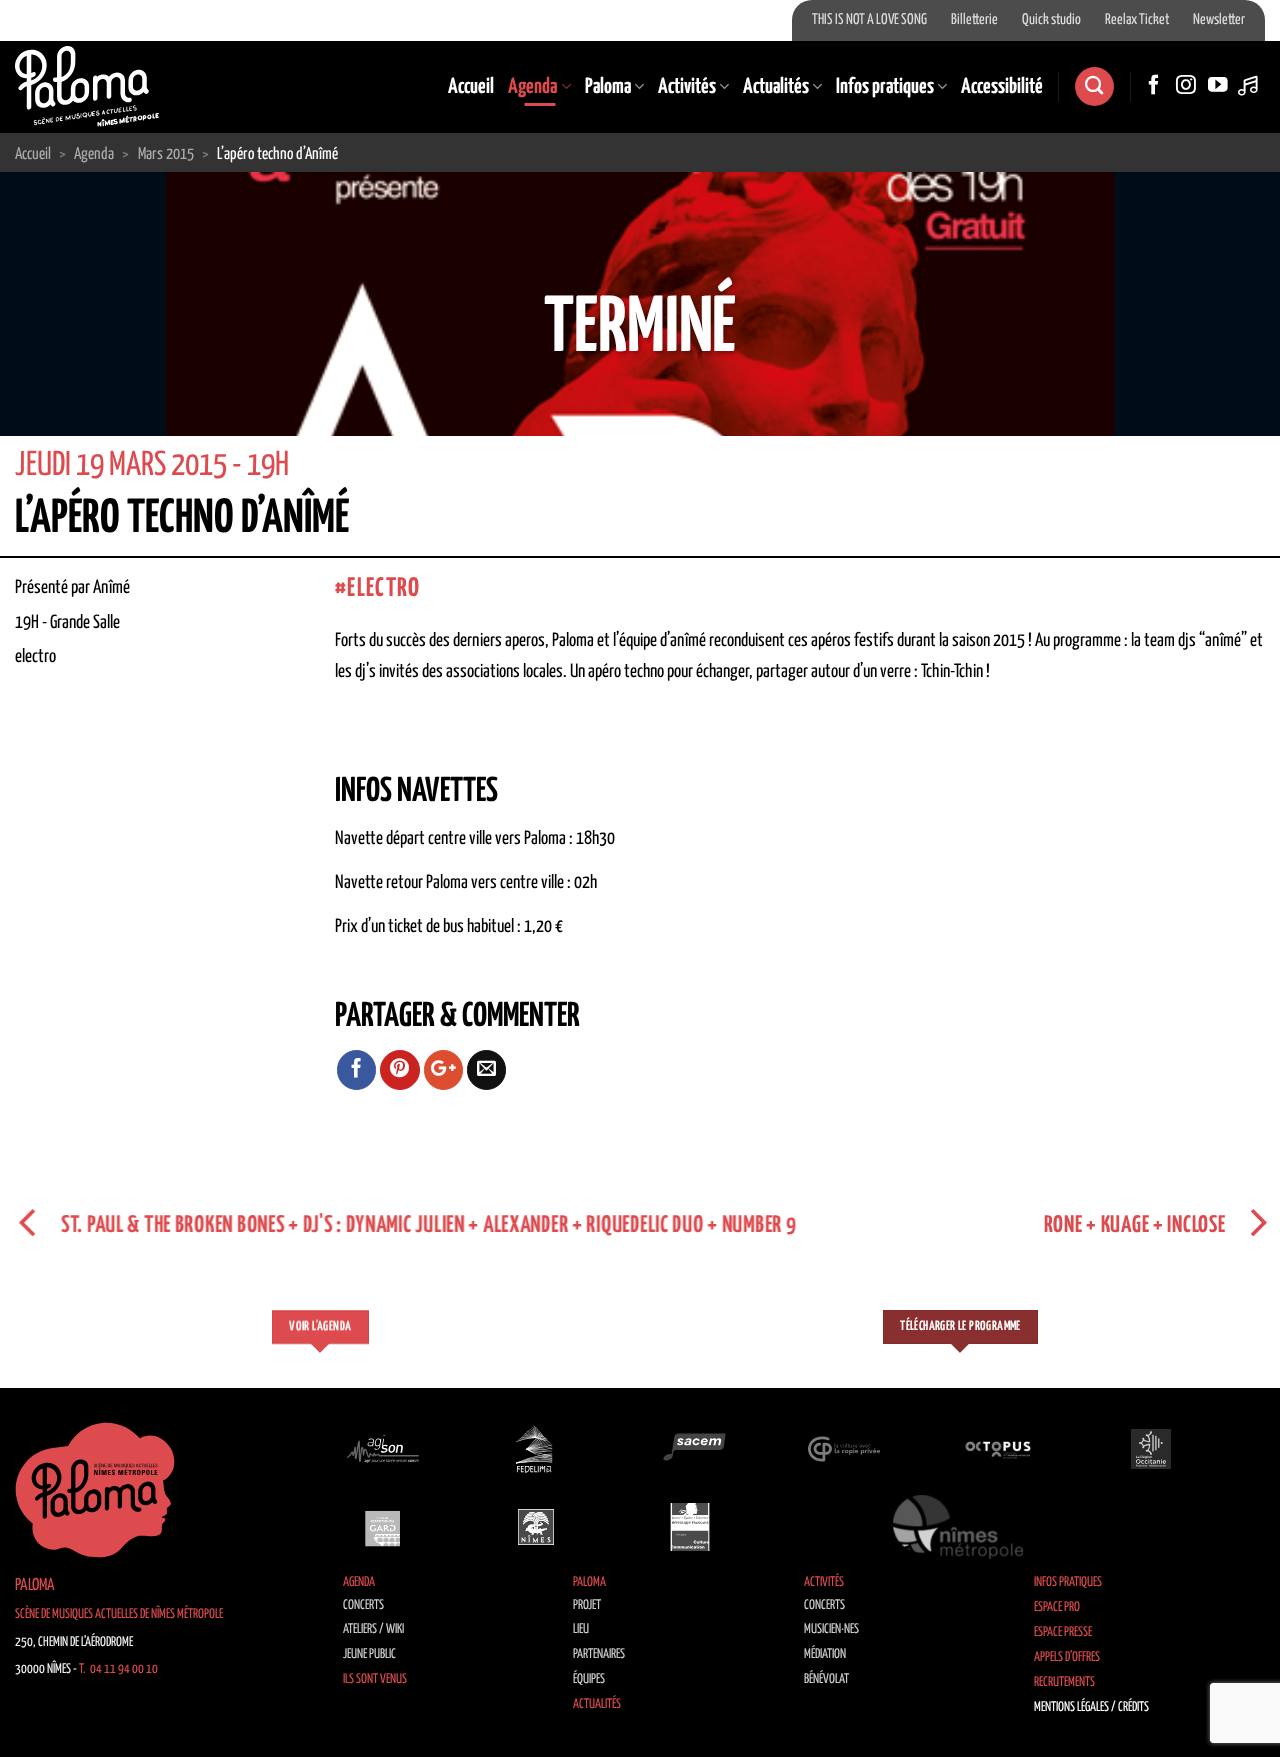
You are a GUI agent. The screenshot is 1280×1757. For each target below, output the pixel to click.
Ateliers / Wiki (373, 1629)
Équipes (589, 1679)
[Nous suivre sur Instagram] (1186, 86)
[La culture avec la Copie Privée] (844, 1449)
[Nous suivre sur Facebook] (1154, 86)
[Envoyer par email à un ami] (487, 1070)
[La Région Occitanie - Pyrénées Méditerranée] (1151, 1449)
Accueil (471, 87)
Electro (383, 588)
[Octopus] (998, 1449)
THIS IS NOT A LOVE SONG (869, 20)
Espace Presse (1063, 1632)
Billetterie (974, 20)
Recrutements (1064, 1682)
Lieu (581, 1629)
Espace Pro (1057, 1607)
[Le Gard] (383, 1527)
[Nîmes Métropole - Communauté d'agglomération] (958, 1527)
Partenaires (599, 1654)
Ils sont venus (375, 1679)
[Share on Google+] (444, 1070)
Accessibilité (1002, 87)
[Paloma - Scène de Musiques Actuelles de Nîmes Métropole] (87, 86)
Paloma (608, 87)
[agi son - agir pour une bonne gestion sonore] (383, 1449)
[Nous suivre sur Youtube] (1218, 86)
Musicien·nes (831, 1629)
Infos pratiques (885, 87)
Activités (687, 87)
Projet (587, 1605)
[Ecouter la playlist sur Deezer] (1250, 86)
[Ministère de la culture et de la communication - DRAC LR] (690, 1527)
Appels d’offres (1067, 1657)
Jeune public (369, 1654)
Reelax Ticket (1137, 20)
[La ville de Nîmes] (536, 1527)
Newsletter (1219, 20)
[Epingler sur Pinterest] (400, 1070)
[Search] (1094, 86)
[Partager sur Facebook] (357, 1070)
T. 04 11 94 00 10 (118, 1669)
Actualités (776, 87)
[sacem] (690, 1449)
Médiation (825, 1654)
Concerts (363, 1605)
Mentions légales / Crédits (1091, 1707)
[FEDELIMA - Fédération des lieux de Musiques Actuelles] (536, 1449)
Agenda (532, 87)
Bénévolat (826, 1679)
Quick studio (1051, 20)
